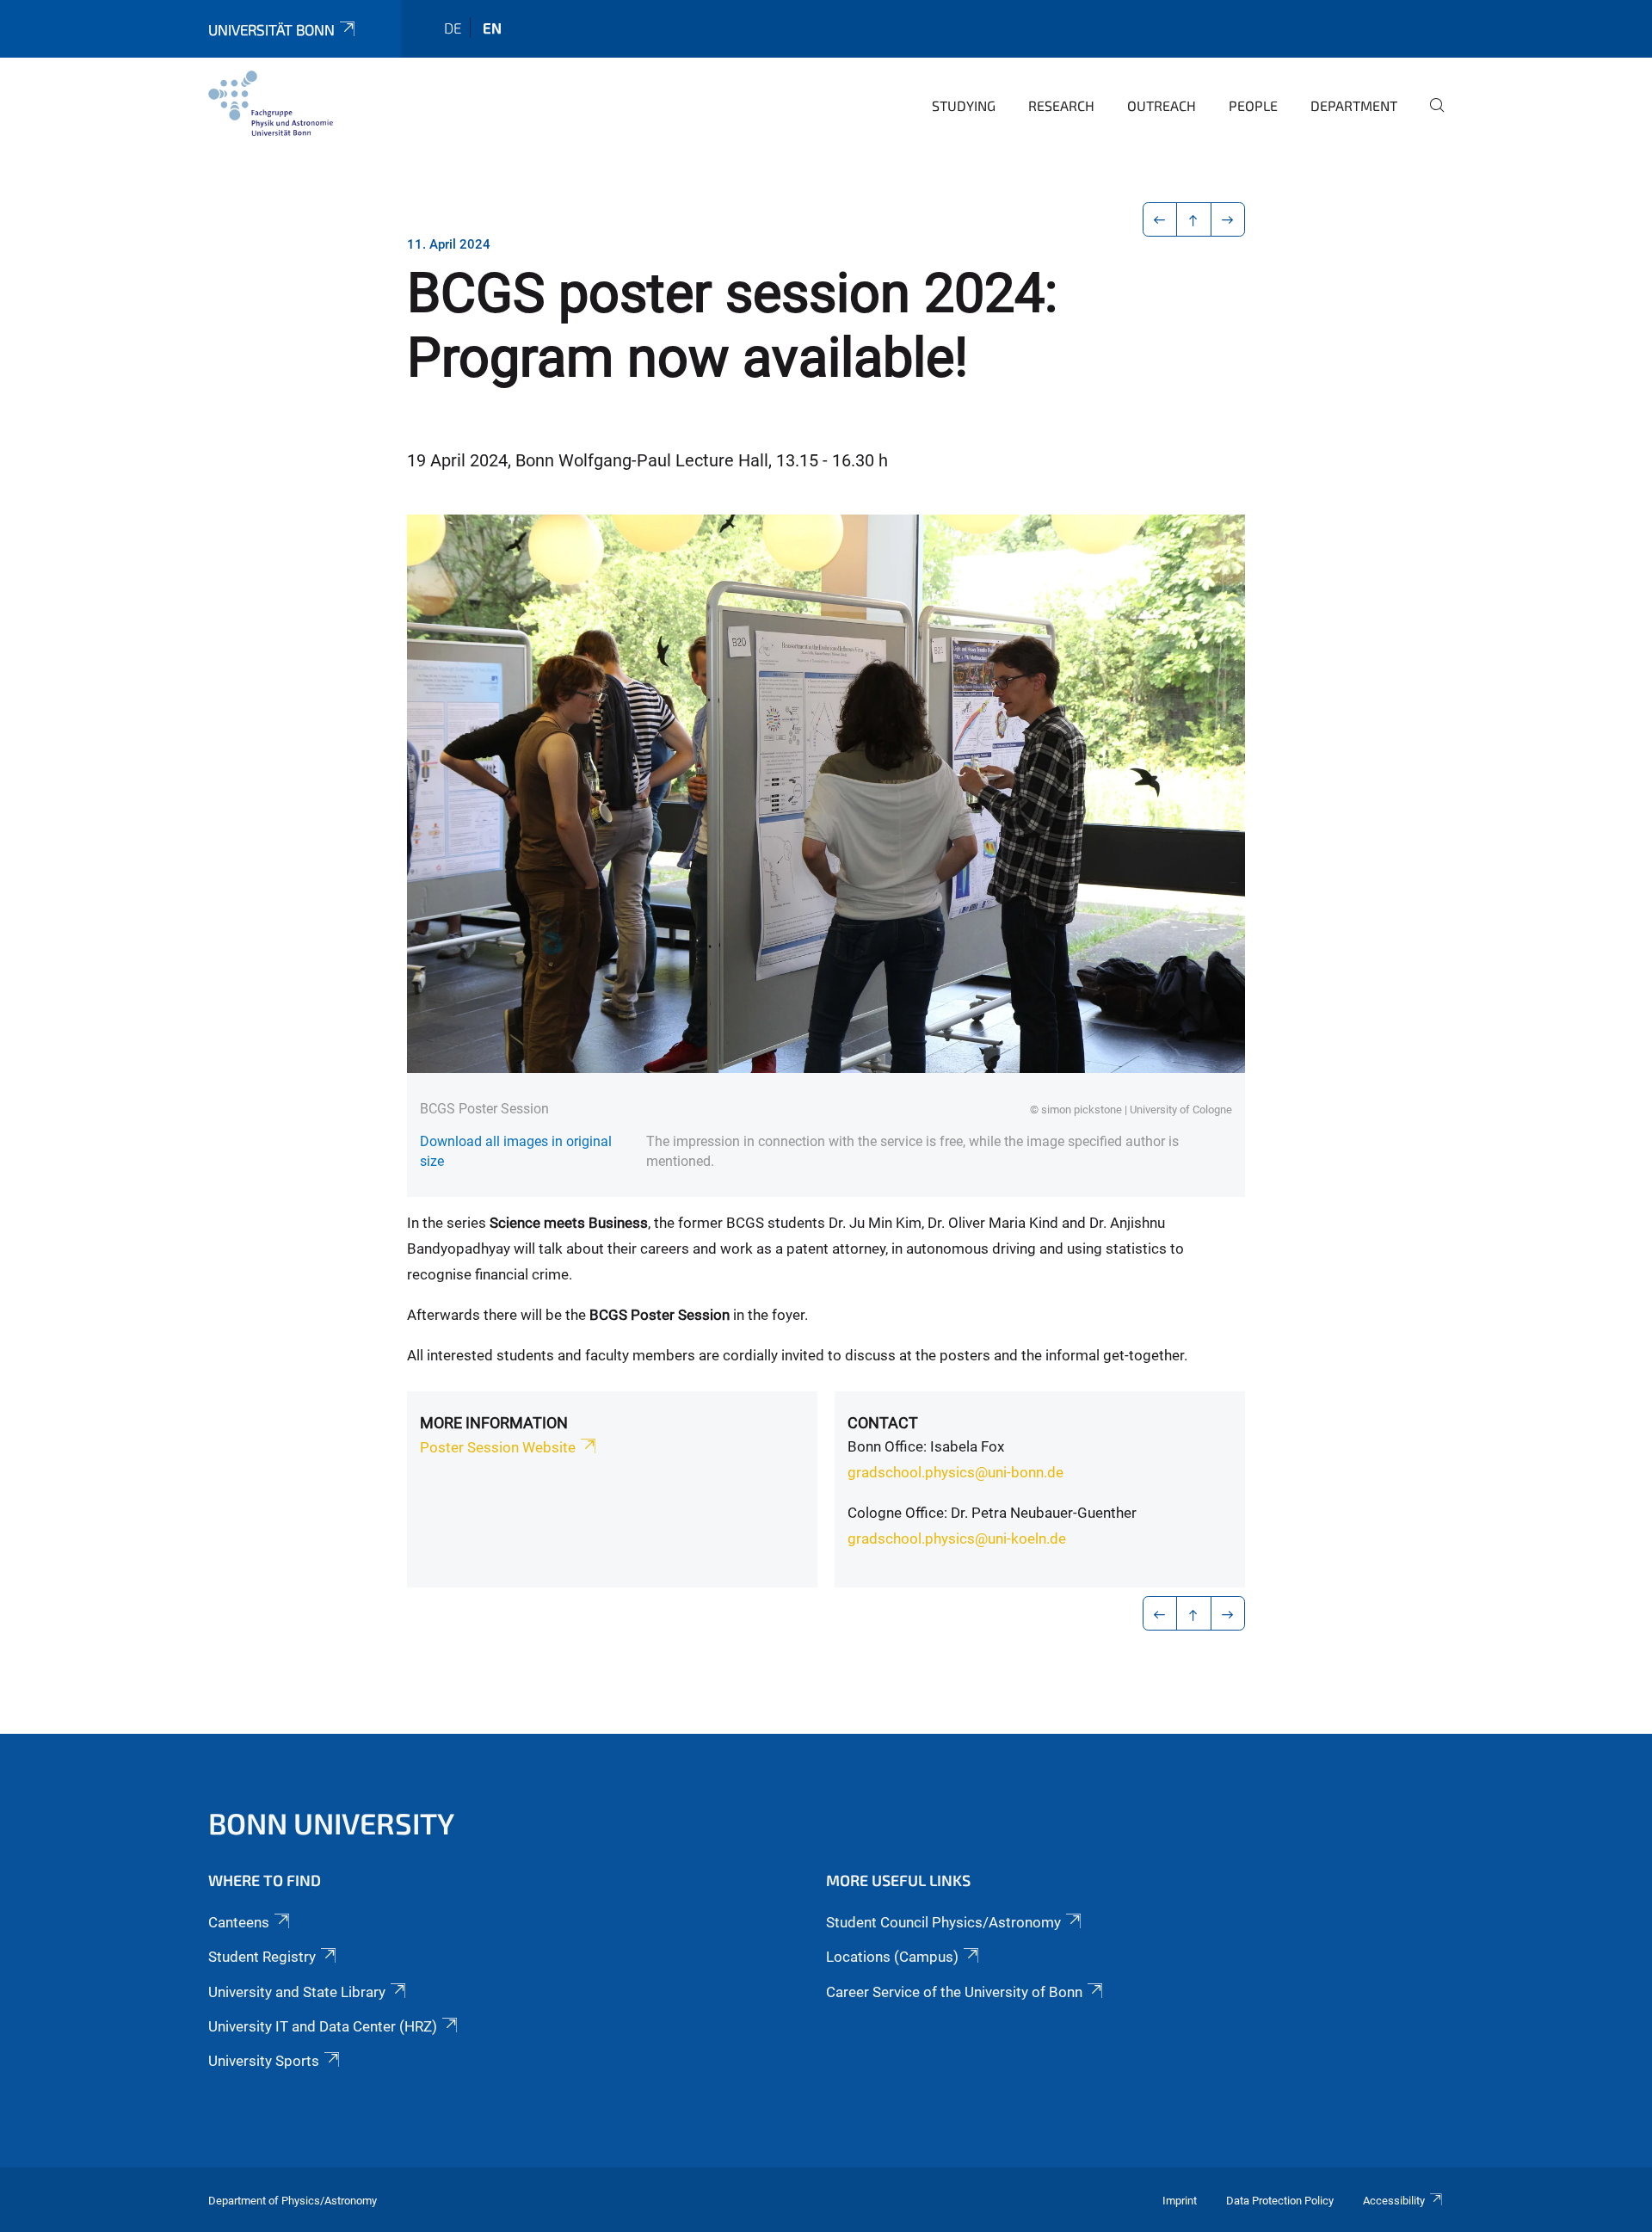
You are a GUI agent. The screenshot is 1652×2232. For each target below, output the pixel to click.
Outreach (1162, 105)
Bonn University (331, 1823)
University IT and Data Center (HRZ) (323, 2026)
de (453, 28)
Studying (964, 105)
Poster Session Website (498, 1447)
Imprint (1180, 2201)
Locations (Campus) (892, 1957)
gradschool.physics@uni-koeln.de (957, 1538)
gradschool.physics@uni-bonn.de (955, 1472)
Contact (883, 1423)
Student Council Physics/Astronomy (943, 1922)
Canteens (239, 1922)
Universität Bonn (271, 29)
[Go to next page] (1228, 219)
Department (1354, 105)
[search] (1430, 117)
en (492, 28)
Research (1061, 105)
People (1253, 105)
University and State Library (297, 1992)
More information (494, 1423)
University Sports (264, 2061)
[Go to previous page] (1160, 219)
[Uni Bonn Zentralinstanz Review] (271, 103)
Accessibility (1394, 2201)
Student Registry (262, 1957)
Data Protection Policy (1280, 2201)
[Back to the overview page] (1194, 219)
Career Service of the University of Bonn (954, 1992)
